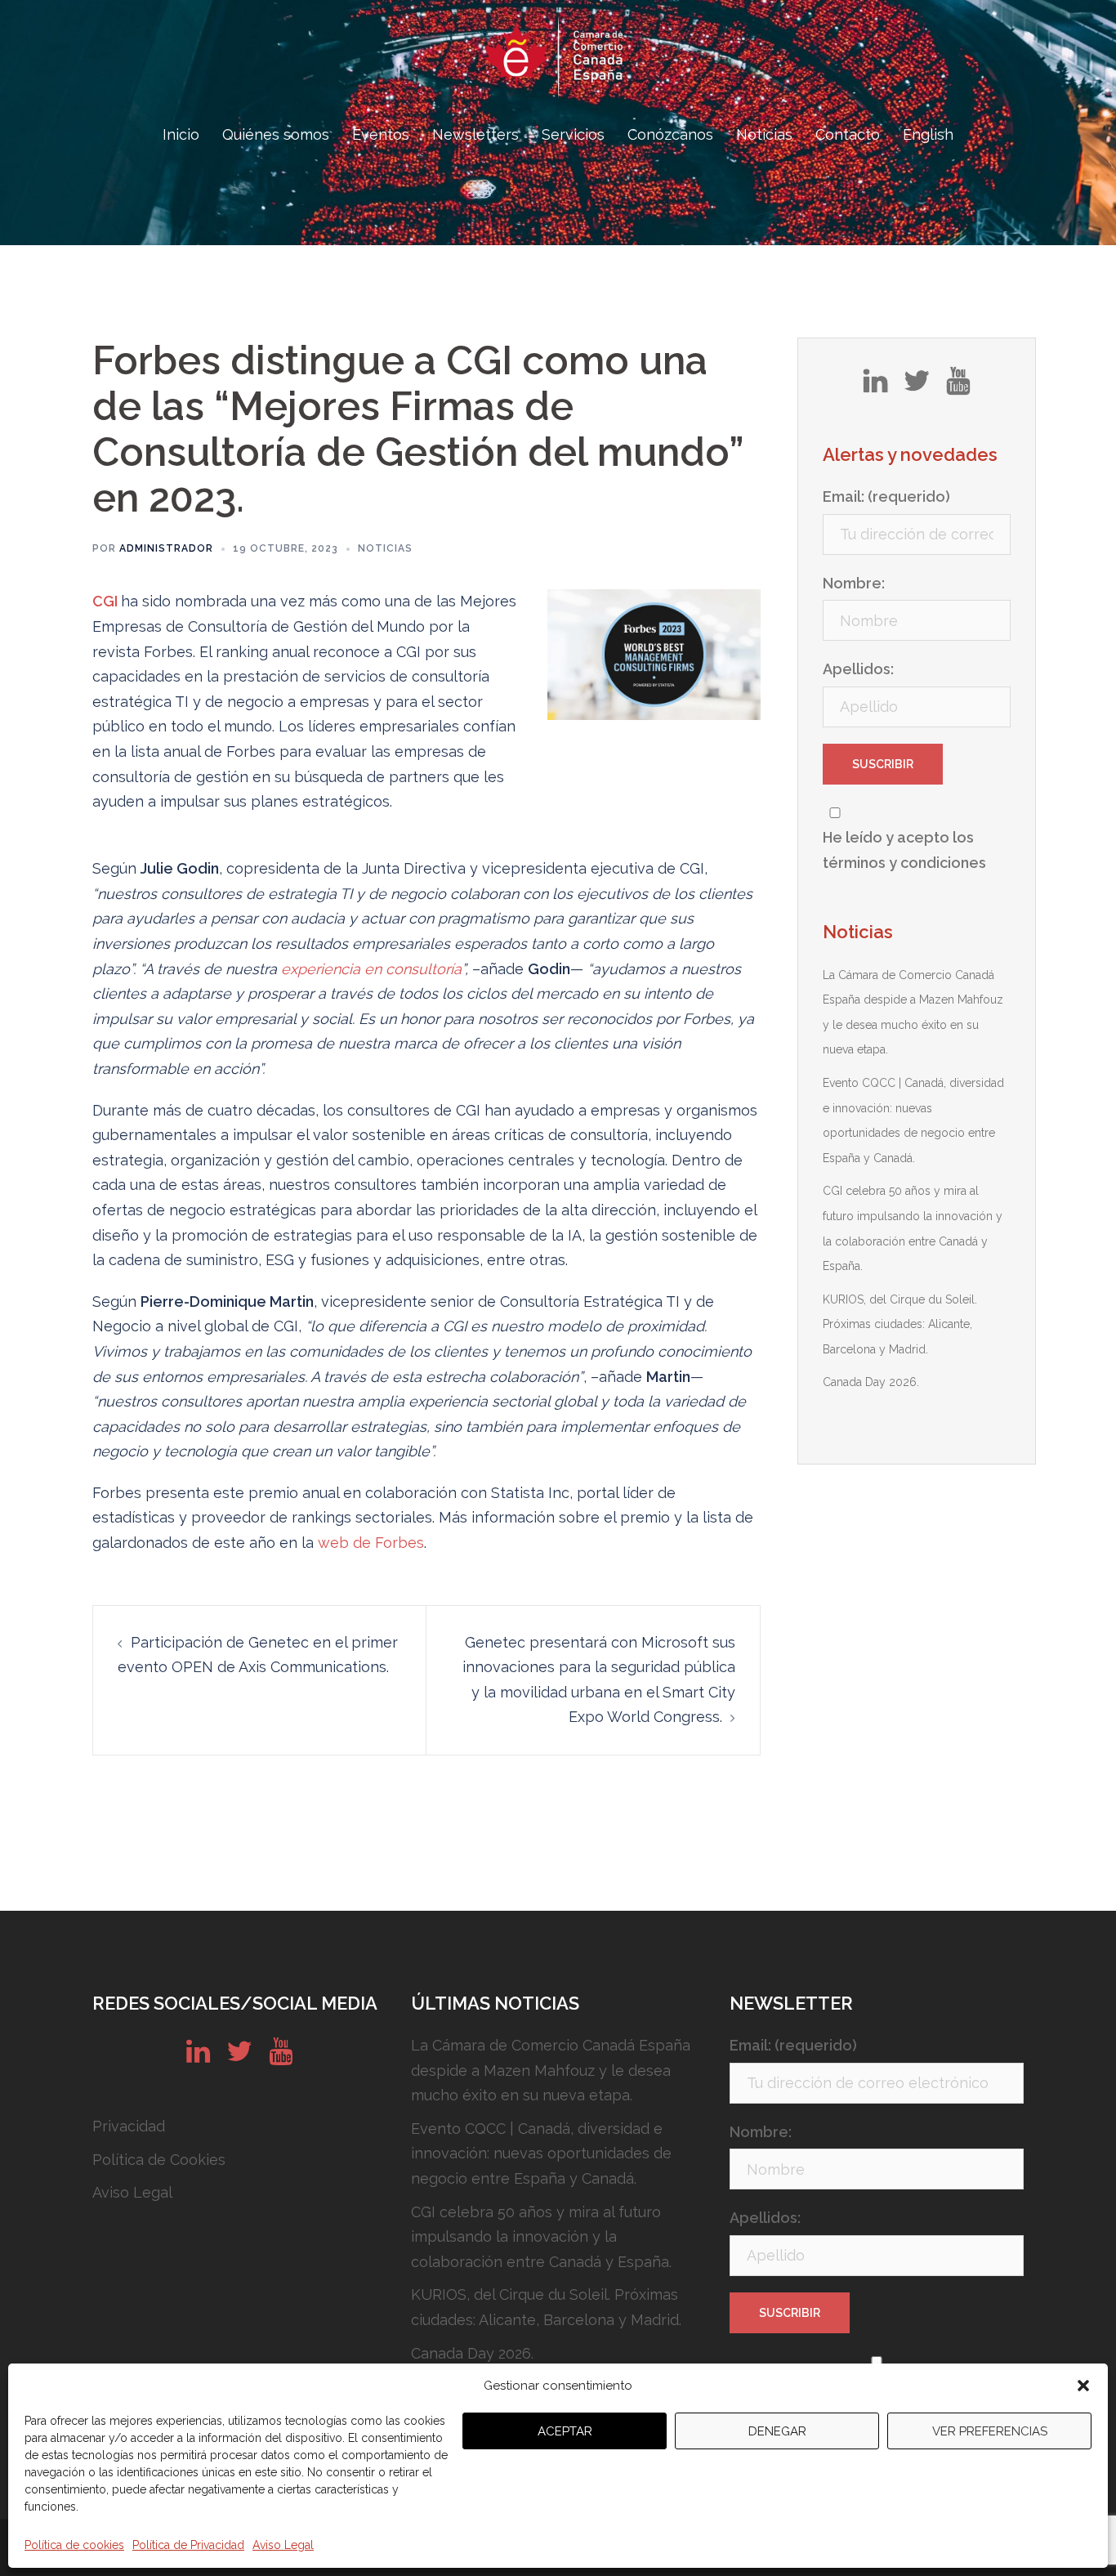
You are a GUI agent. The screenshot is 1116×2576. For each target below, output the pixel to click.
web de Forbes (371, 1543)
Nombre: (854, 583)
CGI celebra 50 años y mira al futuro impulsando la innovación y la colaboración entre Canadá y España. (541, 2237)
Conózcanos (670, 134)
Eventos (381, 134)
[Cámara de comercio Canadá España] (558, 62)
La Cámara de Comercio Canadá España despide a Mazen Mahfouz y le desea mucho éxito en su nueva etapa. (551, 2070)
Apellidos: (858, 669)
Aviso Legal (283, 2545)
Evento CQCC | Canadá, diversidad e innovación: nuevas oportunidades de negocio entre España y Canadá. (541, 2153)
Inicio (181, 134)
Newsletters (475, 134)
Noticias (764, 134)
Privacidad (129, 2126)
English (928, 134)
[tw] (917, 387)
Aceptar (565, 2431)
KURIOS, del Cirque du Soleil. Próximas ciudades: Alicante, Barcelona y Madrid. (900, 1324)
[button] (1083, 2386)
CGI (105, 601)
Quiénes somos (276, 134)
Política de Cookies (159, 2160)
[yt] (958, 387)
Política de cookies (74, 2545)
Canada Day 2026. (871, 1382)
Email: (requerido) (886, 496)
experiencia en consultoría (371, 969)
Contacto (848, 134)
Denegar (777, 2431)
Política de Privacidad (188, 2545)
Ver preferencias (990, 2431)
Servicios (573, 134)
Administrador (166, 548)
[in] (875, 387)
